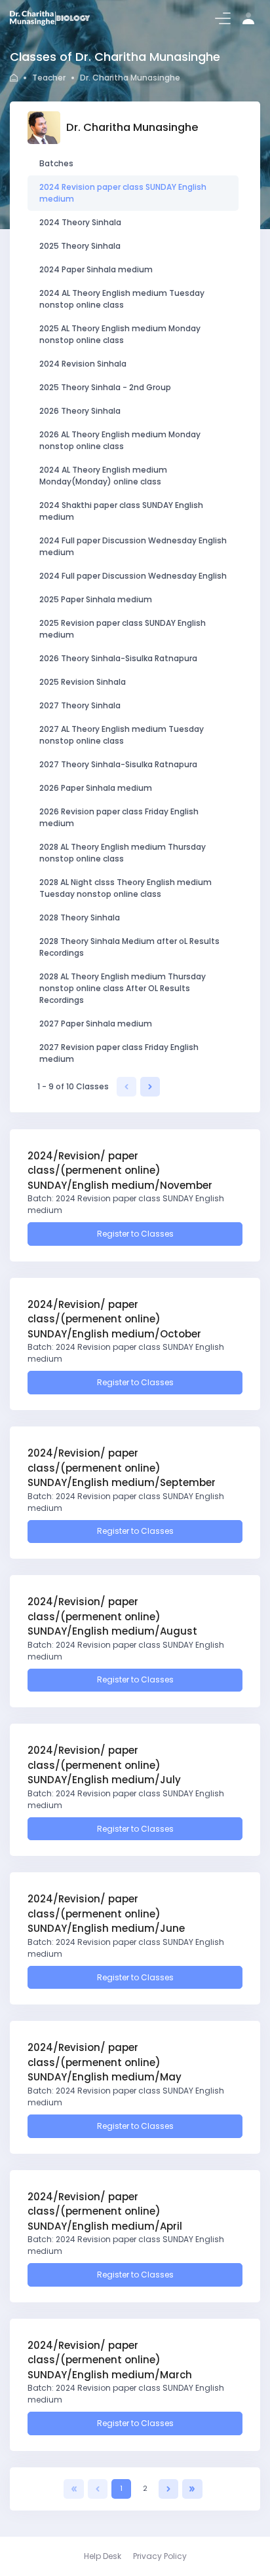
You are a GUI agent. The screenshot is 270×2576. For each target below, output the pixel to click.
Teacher (49, 78)
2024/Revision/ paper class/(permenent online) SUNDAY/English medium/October (114, 1319)
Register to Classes (135, 1234)
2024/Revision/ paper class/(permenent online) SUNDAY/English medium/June (106, 1914)
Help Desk (103, 2556)
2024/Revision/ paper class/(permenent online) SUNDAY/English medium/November (120, 1170)
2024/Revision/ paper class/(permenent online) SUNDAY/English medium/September (122, 1468)
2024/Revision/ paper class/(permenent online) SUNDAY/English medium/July (104, 1765)
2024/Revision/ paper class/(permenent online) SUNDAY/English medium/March (110, 2360)
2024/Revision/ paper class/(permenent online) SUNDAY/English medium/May (105, 2062)
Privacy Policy (160, 2556)
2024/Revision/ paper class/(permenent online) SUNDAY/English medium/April (105, 2211)
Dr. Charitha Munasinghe (130, 78)
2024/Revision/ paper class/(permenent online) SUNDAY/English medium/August (112, 1616)
